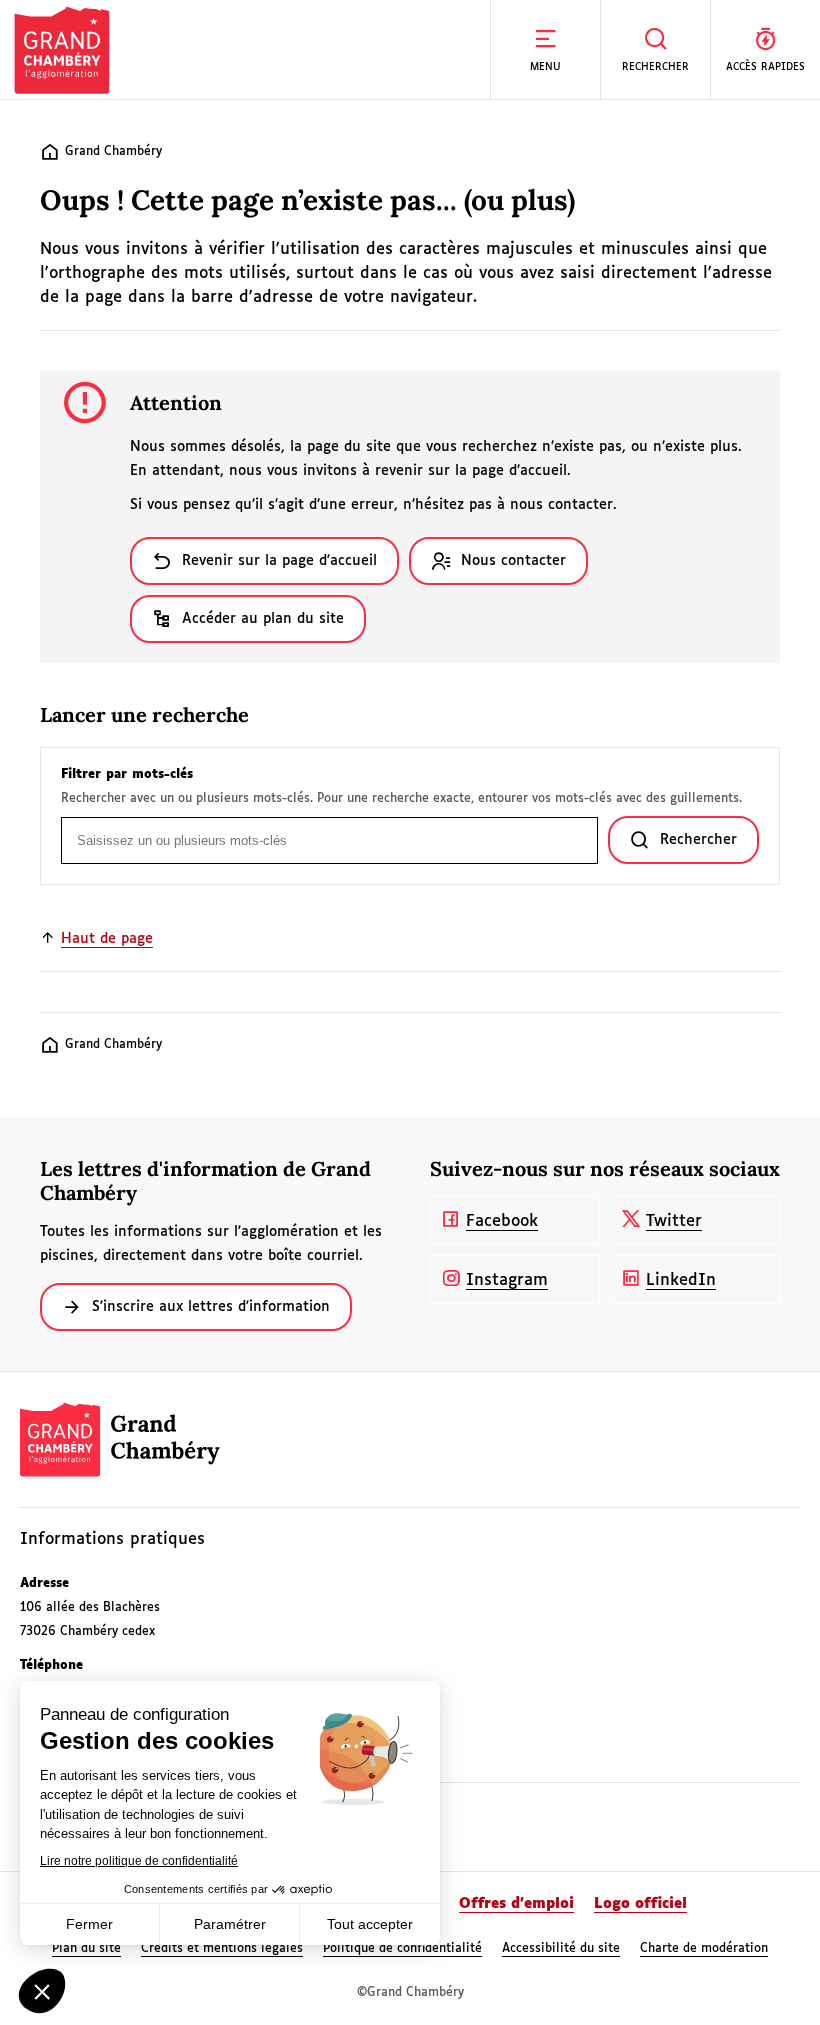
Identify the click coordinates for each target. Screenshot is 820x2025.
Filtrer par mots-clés (127, 775)
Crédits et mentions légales (222, 1949)
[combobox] (329, 840)
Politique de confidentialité (402, 1949)
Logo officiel (640, 1904)
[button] (545, 49)
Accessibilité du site (561, 1949)
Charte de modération (704, 1949)
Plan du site (86, 1949)
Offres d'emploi (516, 1904)
